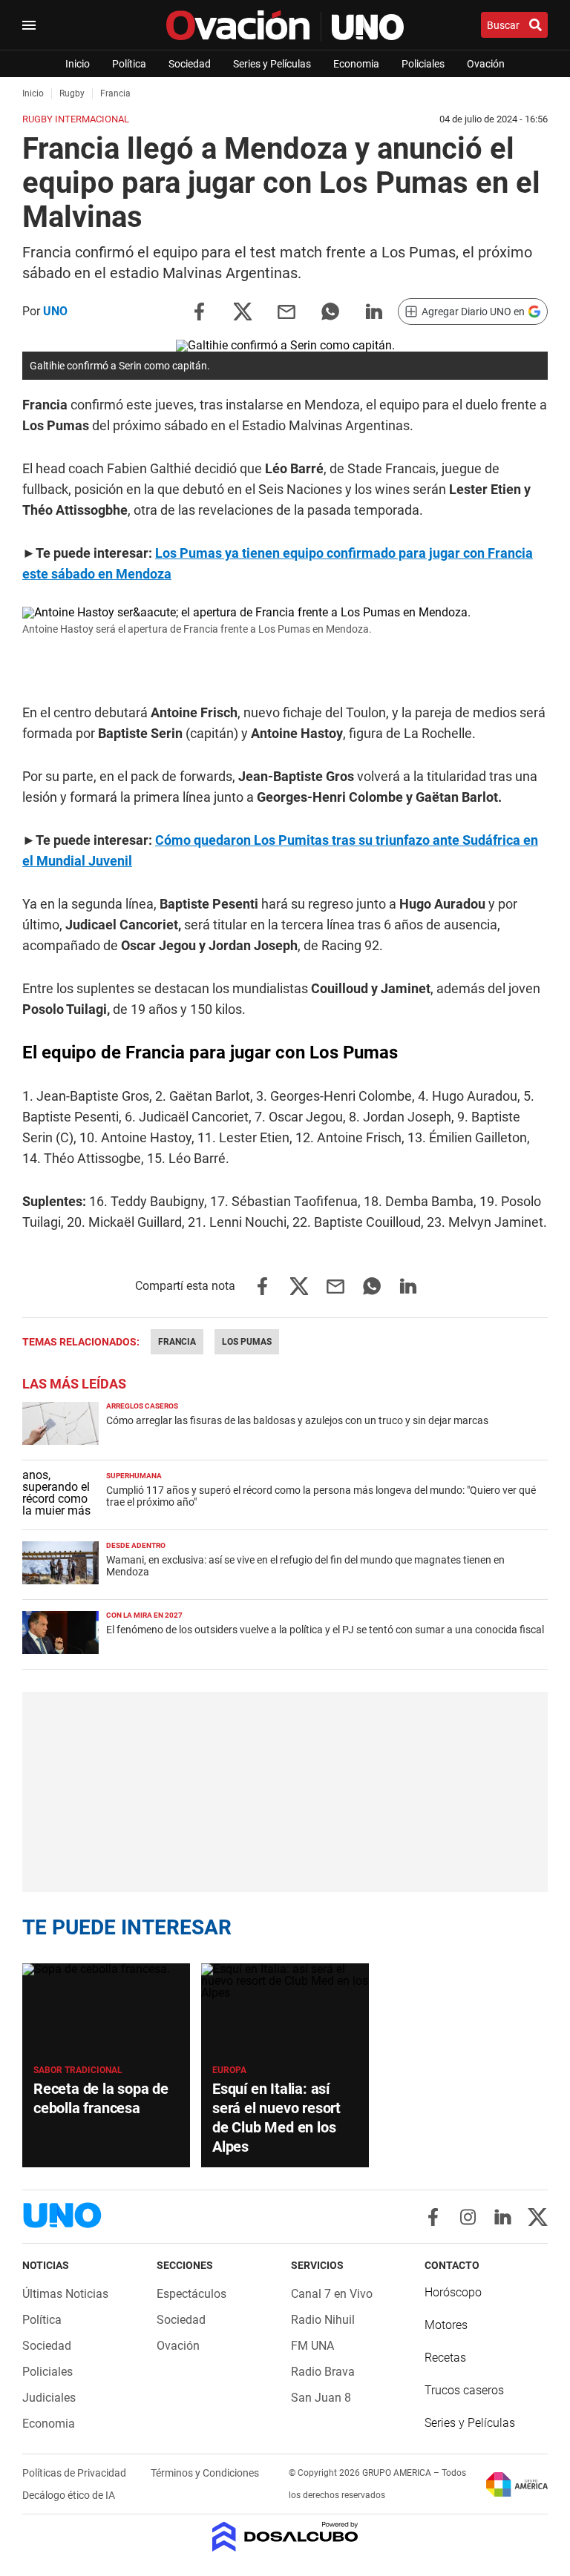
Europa (229, 2070)
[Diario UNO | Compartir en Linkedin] (374, 310)
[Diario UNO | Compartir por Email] (286, 310)
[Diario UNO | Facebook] (433, 2217)
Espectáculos (191, 2294)
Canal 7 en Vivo (332, 2294)
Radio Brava (323, 2372)
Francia (177, 1342)
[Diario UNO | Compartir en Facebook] (199, 310)
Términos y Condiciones (205, 2473)
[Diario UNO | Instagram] (468, 2217)
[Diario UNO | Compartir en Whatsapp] (330, 310)
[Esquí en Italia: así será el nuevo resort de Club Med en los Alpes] (285, 2010)
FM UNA (312, 2346)
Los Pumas (247, 1342)
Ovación (486, 64)
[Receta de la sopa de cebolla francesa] (106, 2010)
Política (129, 64)
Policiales (423, 64)
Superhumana (134, 1476)
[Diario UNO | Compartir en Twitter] (243, 310)
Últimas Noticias (65, 2294)
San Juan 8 (321, 2398)
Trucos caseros (464, 2390)
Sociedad (190, 64)
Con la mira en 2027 (144, 1615)
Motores (446, 2325)
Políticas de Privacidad (75, 2473)
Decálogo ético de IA (69, 2495)
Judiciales (49, 2398)
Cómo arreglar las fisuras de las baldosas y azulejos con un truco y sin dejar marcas (297, 1420)
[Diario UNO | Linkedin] (503, 2217)
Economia (356, 64)
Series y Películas (272, 64)
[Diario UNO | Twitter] (538, 2217)
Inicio (78, 64)
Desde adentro (136, 1545)
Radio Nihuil (323, 2320)
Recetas (445, 2358)
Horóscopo (453, 2292)
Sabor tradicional (78, 2070)
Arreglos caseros (142, 1406)
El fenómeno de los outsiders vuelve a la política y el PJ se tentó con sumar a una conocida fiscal (325, 1630)
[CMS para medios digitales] (285, 2538)
